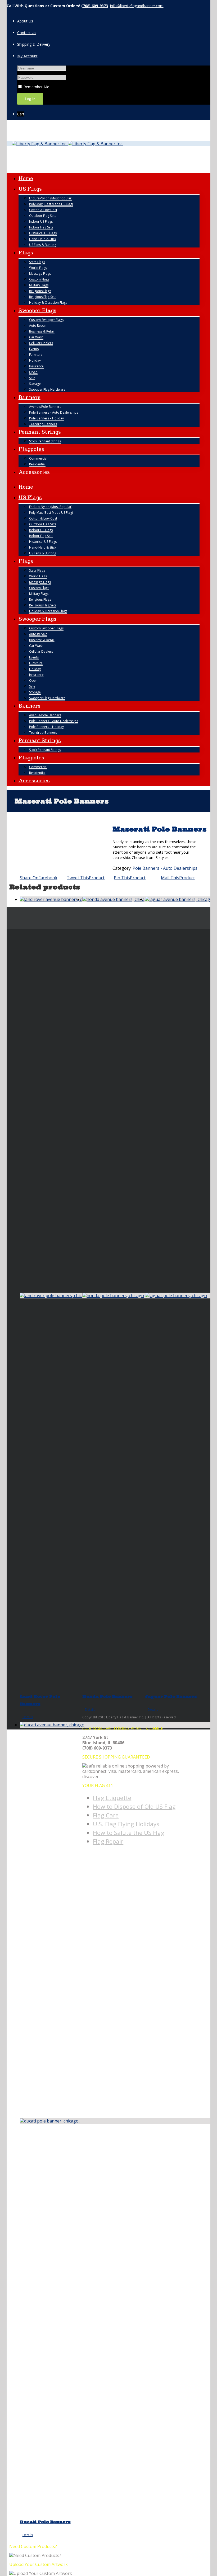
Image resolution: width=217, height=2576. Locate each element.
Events (34, 349)
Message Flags (40, 274)
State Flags (37, 262)
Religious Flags (40, 291)
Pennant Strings (40, 432)
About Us (25, 21)
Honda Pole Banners (107, 1696)
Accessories (34, 472)
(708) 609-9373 (95, 6)
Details (28, 1717)
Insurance (36, 366)
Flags (26, 253)
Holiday (35, 360)
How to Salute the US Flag (129, 1832)
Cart (21, 114)
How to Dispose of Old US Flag (134, 1806)
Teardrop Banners (43, 424)
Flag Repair (108, 1841)
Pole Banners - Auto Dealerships (165, 868)
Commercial (38, 458)
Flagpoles (31, 449)
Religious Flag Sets (43, 297)
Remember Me (36, 87)
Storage (35, 384)
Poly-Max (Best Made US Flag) (51, 204)
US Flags (30, 189)
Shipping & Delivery (34, 44)
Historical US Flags (43, 233)
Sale (32, 378)
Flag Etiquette (112, 1798)
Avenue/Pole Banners (45, 407)
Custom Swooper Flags (46, 320)
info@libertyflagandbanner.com (137, 6)
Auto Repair (38, 326)
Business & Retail (42, 331)
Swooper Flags (37, 310)
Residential (37, 464)
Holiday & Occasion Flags (48, 303)
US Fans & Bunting (43, 245)
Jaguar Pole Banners (171, 1696)
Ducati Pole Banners (45, 2522)
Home (26, 178)
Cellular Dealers (41, 343)
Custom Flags (39, 279)
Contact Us (27, 33)
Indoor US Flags (41, 221)
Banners (30, 397)
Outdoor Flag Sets (43, 216)
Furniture (36, 355)
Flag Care (106, 1815)
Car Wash (36, 337)
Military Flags (39, 285)
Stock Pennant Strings (45, 441)
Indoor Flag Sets (41, 227)
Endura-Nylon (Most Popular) (51, 198)
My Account (27, 56)
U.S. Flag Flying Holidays (126, 1824)
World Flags (38, 268)
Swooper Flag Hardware (47, 389)
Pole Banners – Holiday (46, 418)
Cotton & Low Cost (43, 210)
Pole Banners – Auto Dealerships (54, 412)
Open (33, 372)
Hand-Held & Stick (43, 239)
